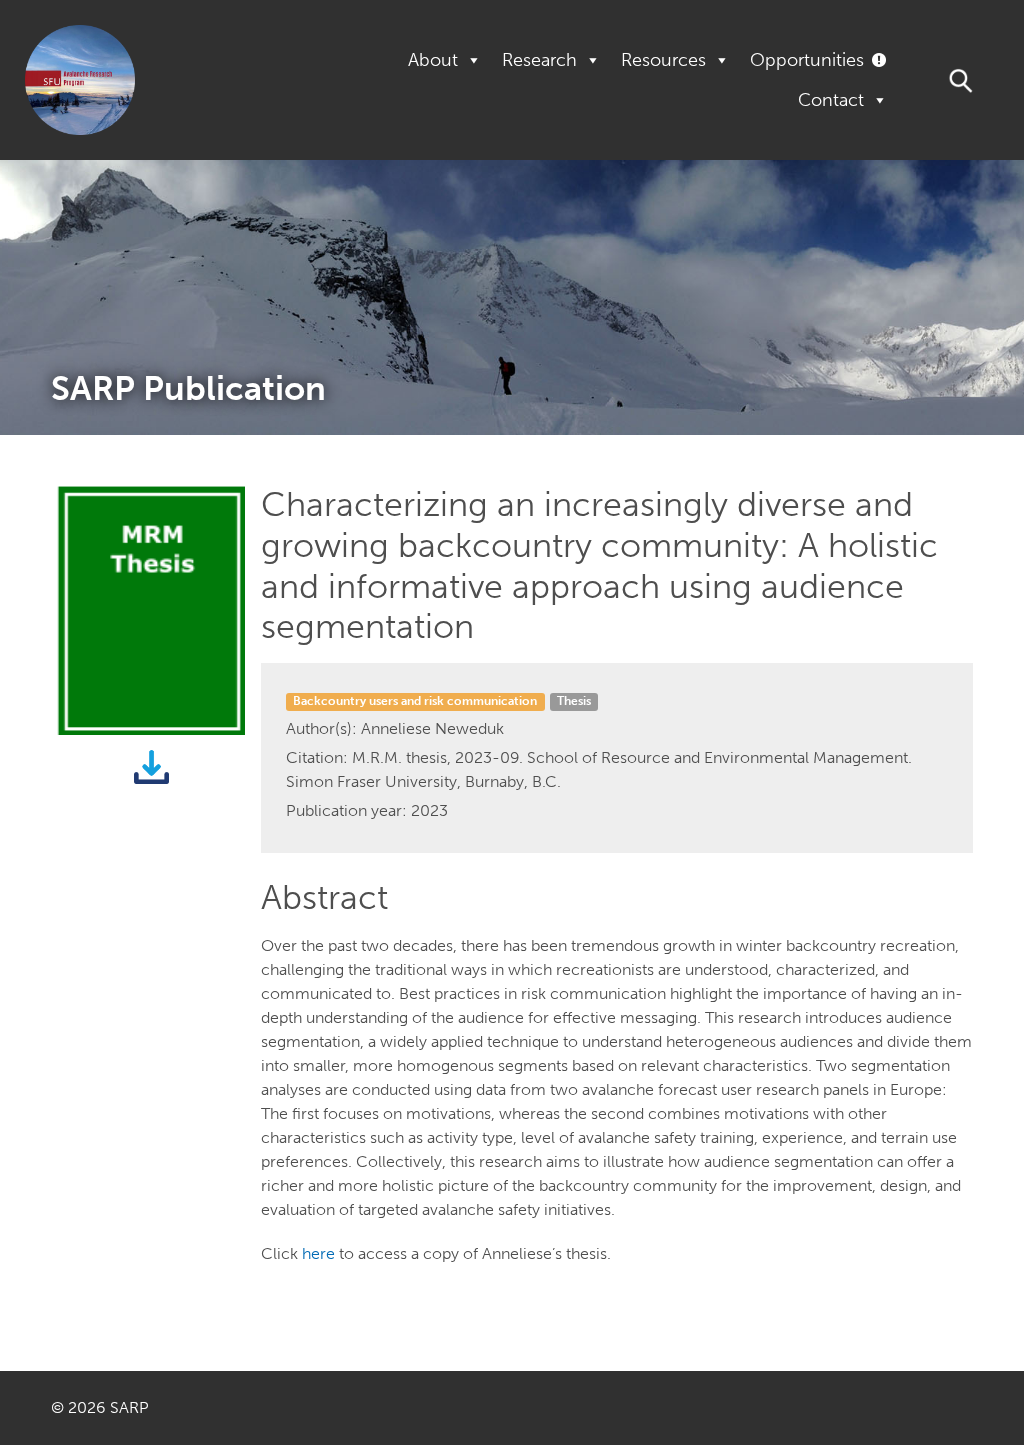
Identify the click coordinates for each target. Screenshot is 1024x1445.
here (318, 1253)
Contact (831, 100)
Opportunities (807, 60)
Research (539, 60)
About (433, 60)
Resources (663, 60)
